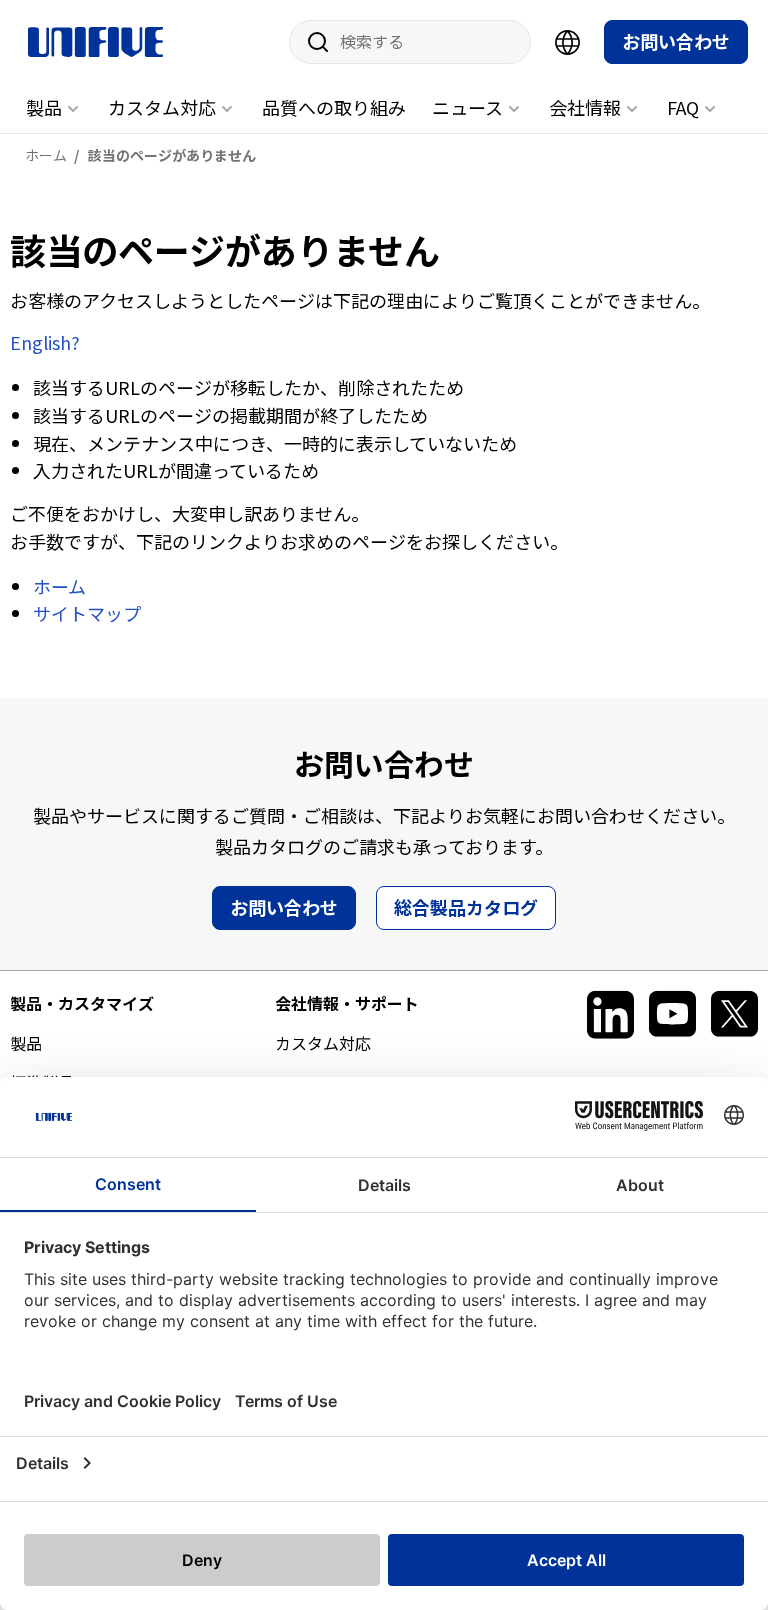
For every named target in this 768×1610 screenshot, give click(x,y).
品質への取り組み (334, 107)
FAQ (683, 107)
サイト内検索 (311, 42)
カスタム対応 (162, 107)
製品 (44, 107)
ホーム (59, 586)
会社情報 (585, 107)
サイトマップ (87, 613)
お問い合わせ (676, 41)
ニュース (467, 107)
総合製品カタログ (466, 907)
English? (45, 342)
